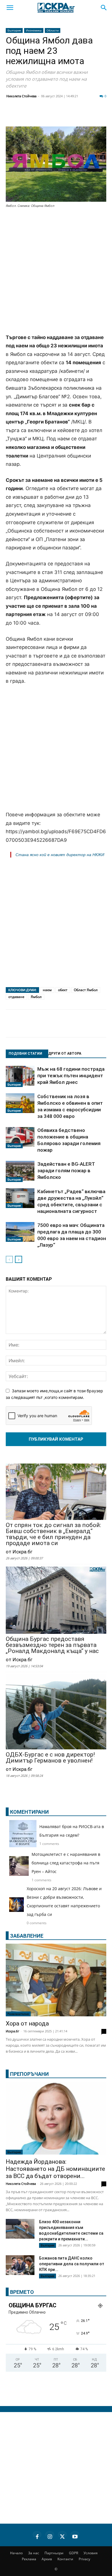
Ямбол (36, 997)
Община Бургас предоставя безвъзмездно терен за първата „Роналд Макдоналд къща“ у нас (52, 1645)
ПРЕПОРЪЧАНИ (29, 2074)
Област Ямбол (86, 990)
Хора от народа (27, 2023)
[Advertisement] (56, 272)
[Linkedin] (56, 116)
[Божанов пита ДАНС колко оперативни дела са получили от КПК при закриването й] (20, 2265)
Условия (91, 2553)
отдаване (16, 997)
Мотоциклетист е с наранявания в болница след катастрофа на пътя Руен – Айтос (66, 1863)
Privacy (84, 2559)
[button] (10, 8)
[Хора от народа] (56, 1980)
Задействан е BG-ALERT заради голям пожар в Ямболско (66, 1171)
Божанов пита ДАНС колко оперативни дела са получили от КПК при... (72, 2264)
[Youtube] (75, 2536)
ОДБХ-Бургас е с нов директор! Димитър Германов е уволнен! (50, 1758)
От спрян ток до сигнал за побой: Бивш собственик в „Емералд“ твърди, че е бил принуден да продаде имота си (53, 1534)
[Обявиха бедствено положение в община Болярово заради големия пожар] (20, 1138)
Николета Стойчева (21, 96)
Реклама (29, 2559)
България (14, 30)
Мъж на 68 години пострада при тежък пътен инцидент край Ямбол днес (71, 1076)
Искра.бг (12, 2031)
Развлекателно (18, 2014)
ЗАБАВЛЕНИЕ (27, 1936)
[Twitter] (41, 116)
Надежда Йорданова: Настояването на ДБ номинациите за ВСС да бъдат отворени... (55, 2169)
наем (47, 990)
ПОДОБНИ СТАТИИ (25, 1054)
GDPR (74, 2553)
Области (53, 30)
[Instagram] (50, 2536)
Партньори (54, 2553)
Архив (47, 2559)
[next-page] (19, 1259)
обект (63, 990)
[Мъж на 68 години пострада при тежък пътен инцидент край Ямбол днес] (20, 1076)
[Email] (84, 116)
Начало (16, 2553)
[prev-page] (9, 1259)
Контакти (65, 2559)
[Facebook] (27, 116)
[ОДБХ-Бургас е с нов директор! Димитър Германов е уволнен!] (56, 1713)
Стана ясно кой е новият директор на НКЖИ (60, 855)
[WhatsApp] (99, 116)
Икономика (34, 30)
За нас (34, 2553)
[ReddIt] (70, 116)
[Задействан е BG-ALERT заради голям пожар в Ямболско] (20, 1171)
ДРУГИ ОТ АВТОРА (65, 1054)
